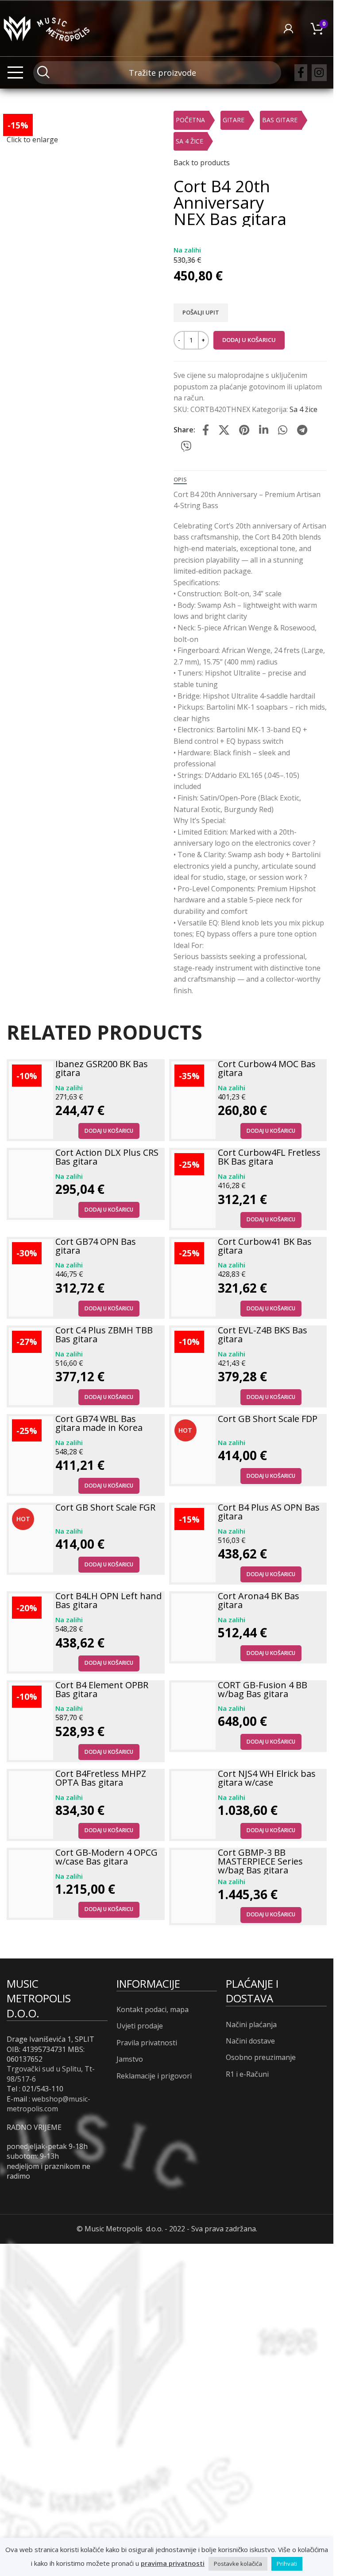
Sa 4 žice (189, 141)
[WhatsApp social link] (283, 430)
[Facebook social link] (301, 73)
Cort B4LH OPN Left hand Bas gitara (108, 1600)
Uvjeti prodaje (140, 2026)
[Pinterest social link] (244, 430)
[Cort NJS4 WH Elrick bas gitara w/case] (193, 1805)
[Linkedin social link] (264, 430)
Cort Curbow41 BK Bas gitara (265, 1246)
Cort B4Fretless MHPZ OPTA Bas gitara (101, 1778)
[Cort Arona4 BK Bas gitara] (193, 1627)
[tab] (180, 480)
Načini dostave (250, 2041)
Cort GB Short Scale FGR (105, 1507)
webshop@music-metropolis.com (48, 2104)
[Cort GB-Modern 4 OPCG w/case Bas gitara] (31, 1884)
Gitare (234, 120)
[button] (109, 1131)
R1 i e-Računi (247, 2074)
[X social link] (224, 430)
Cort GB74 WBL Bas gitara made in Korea (99, 1423)
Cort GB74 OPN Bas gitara (96, 1246)
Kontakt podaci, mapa (153, 2009)
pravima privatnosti (173, 2563)
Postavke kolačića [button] (238, 2564)
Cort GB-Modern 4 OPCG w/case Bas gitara (106, 1857)
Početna (190, 120)
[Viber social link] (186, 447)
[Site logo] (46, 27)
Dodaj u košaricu (249, 340)
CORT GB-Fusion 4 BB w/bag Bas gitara (263, 1689)
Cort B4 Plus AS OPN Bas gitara (269, 1512)
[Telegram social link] (302, 430)
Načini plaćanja (251, 2024)
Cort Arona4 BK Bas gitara (259, 1600)
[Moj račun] (288, 28)
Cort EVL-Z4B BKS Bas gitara (263, 1335)
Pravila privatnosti (147, 2043)
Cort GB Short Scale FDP (268, 1419)
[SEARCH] (43, 72)
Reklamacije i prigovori (154, 2076)
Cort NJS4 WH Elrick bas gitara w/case (267, 1778)
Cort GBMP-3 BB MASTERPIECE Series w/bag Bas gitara (260, 1861)
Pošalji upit (201, 312)
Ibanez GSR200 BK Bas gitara (102, 1068)
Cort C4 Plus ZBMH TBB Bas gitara (104, 1335)
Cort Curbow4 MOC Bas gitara (267, 1068)
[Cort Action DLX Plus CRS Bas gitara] (31, 1184)
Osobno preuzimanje (261, 2057)
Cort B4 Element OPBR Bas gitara (102, 1689)
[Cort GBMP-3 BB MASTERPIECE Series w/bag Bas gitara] (193, 1886)
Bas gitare (280, 120)
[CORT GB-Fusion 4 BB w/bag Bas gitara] (193, 1716)
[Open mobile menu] (15, 73)
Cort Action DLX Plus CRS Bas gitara (107, 1157)
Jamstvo (130, 2059)
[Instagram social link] (319, 73)
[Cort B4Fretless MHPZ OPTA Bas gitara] (31, 1805)
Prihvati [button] (287, 2564)
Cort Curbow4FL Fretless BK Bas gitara (269, 1157)
